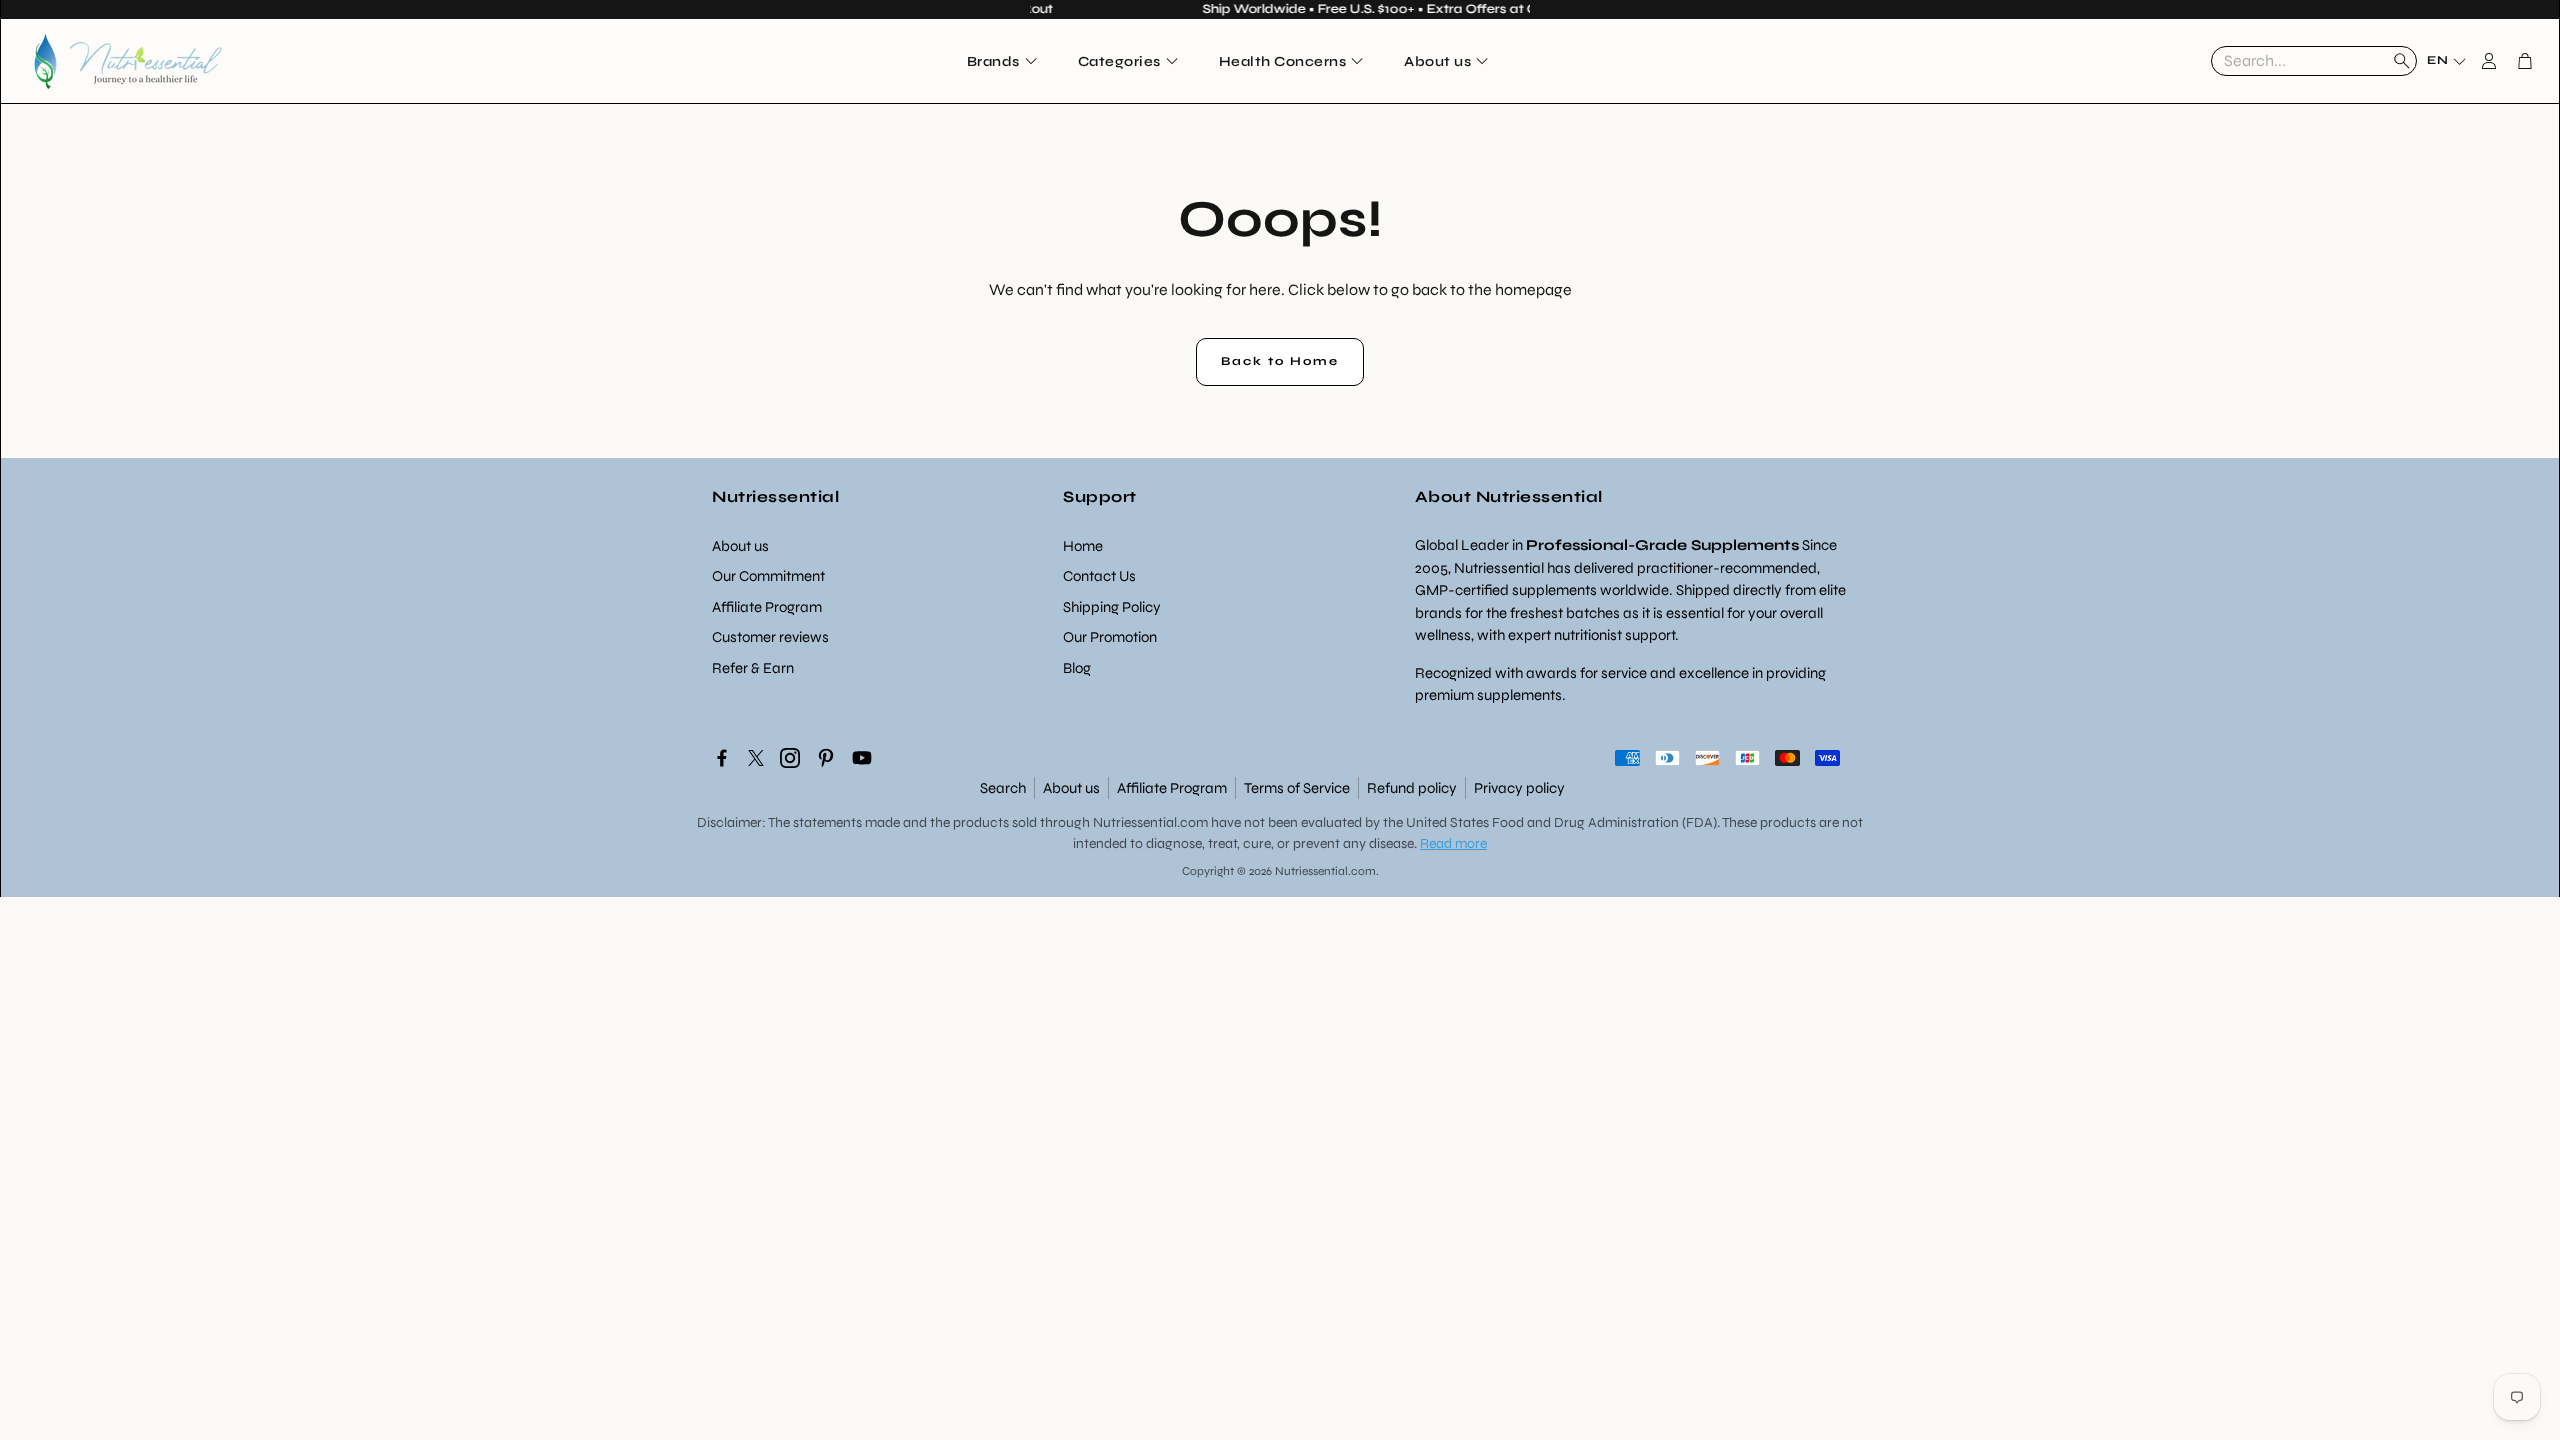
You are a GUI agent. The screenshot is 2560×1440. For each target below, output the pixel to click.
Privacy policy (1519, 788)
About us (1071, 788)
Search (1003, 788)
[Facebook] (722, 758)
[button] (2314, 61)
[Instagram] (790, 758)
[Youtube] (862, 758)
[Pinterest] (826, 758)
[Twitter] (756, 758)
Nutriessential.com (1150, 822)
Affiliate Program (1172, 788)
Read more (1453, 843)
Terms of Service (1297, 788)
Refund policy (1412, 788)
